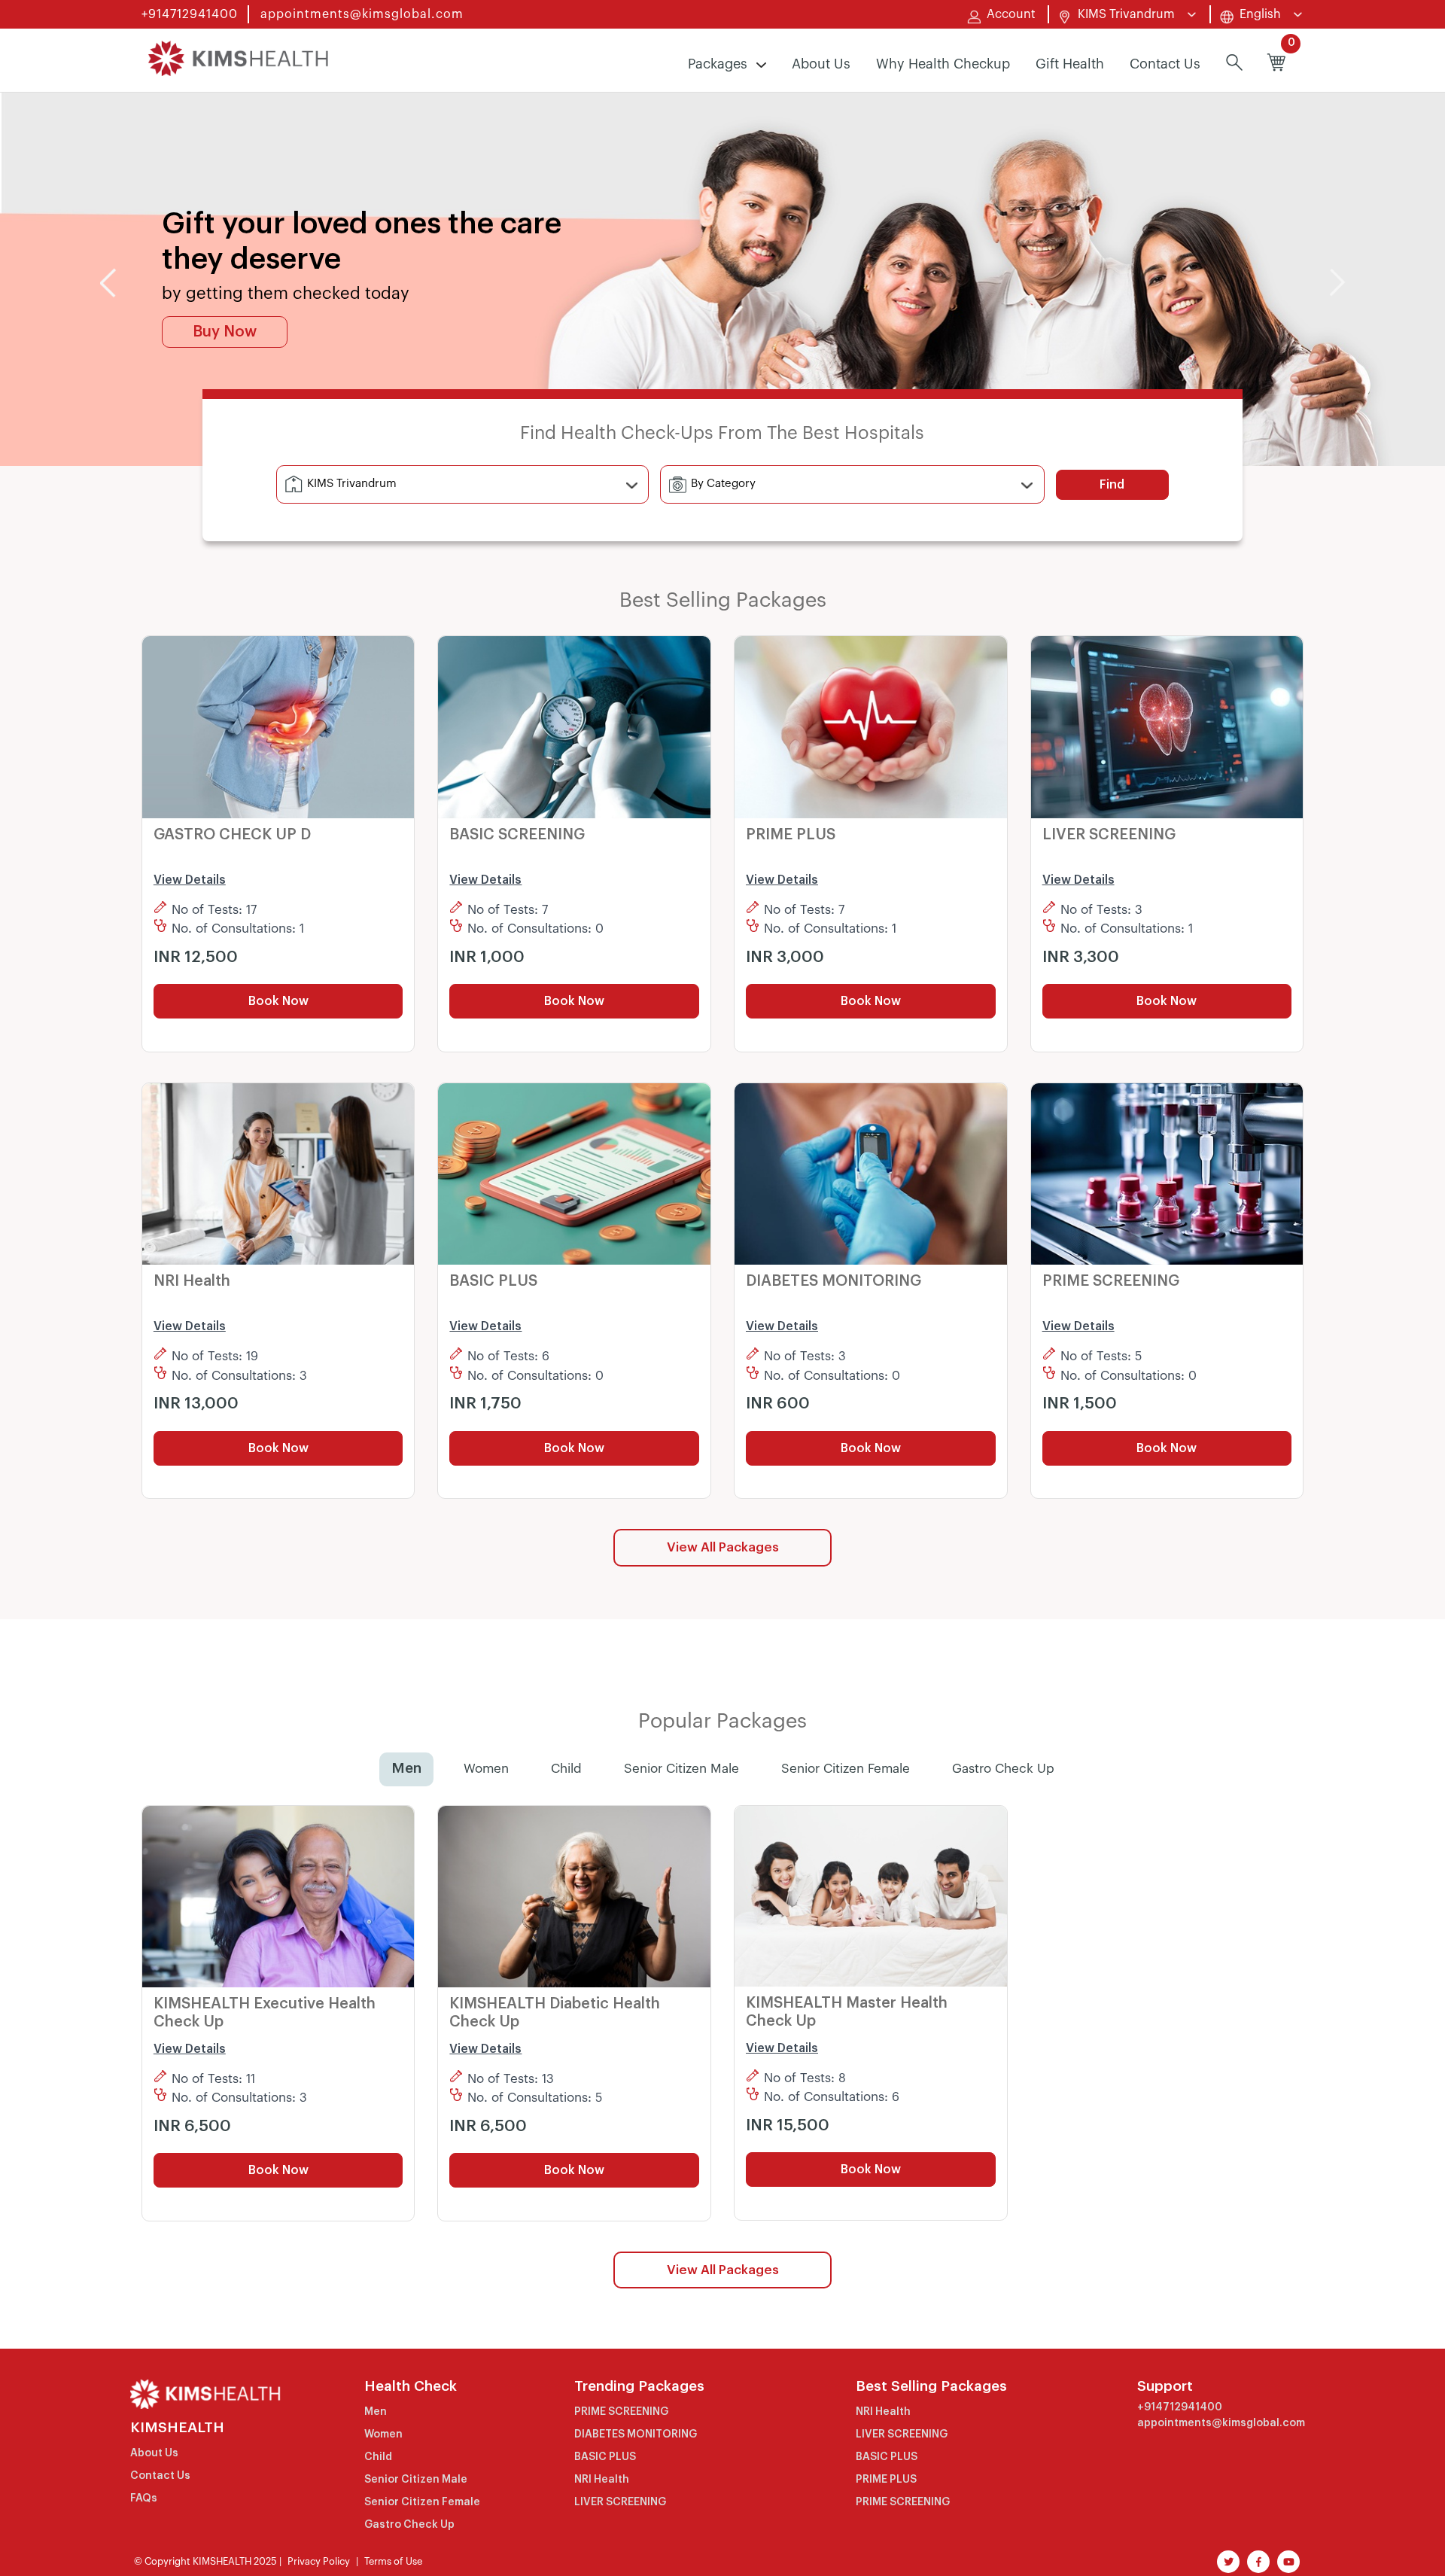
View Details (190, 880)
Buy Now (225, 332)
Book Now (278, 1001)
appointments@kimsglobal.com (362, 14)
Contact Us (1165, 64)
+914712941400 (190, 14)
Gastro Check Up (1003, 1769)
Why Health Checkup (943, 64)
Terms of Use (393, 2561)
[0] (1276, 64)
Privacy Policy (319, 2561)
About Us (821, 64)
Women (486, 1769)
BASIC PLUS (605, 2457)
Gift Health (1070, 64)
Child (566, 1769)
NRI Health (602, 2480)
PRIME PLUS (886, 2480)
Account (1011, 14)
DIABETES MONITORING (636, 2434)
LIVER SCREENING (620, 2502)
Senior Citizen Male (681, 1769)
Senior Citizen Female (846, 1769)
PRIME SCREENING (621, 2412)
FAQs (144, 2498)
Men (406, 1769)
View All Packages (723, 1547)
